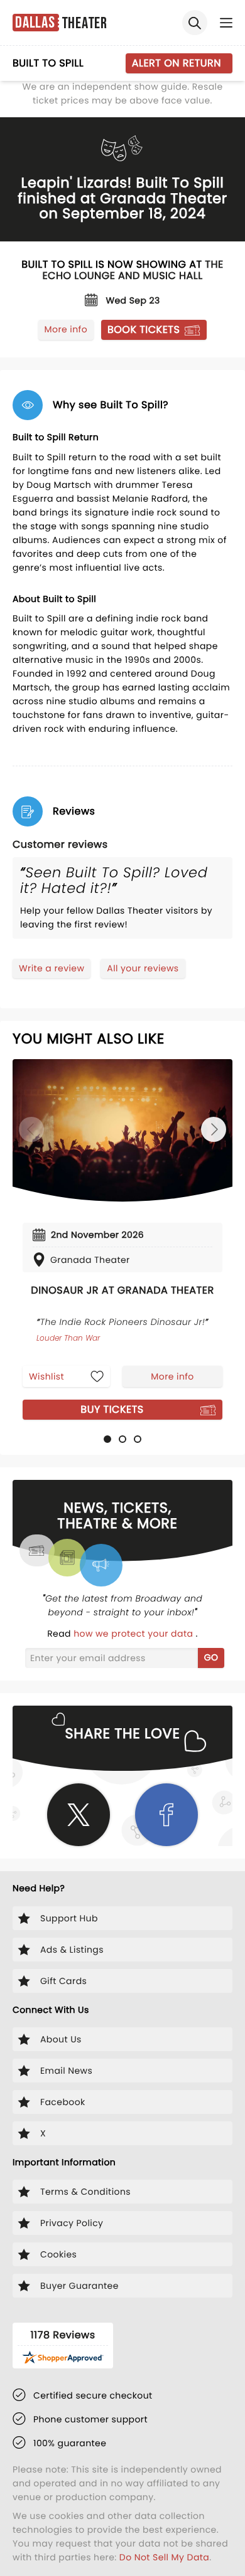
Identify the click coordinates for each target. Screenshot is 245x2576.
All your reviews (143, 968)
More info (66, 329)
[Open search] (195, 23)
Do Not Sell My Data (164, 2557)
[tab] (107, 1439)
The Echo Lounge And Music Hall (133, 270)
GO (211, 1657)
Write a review (52, 968)
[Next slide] (214, 1129)
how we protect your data (134, 1634)
